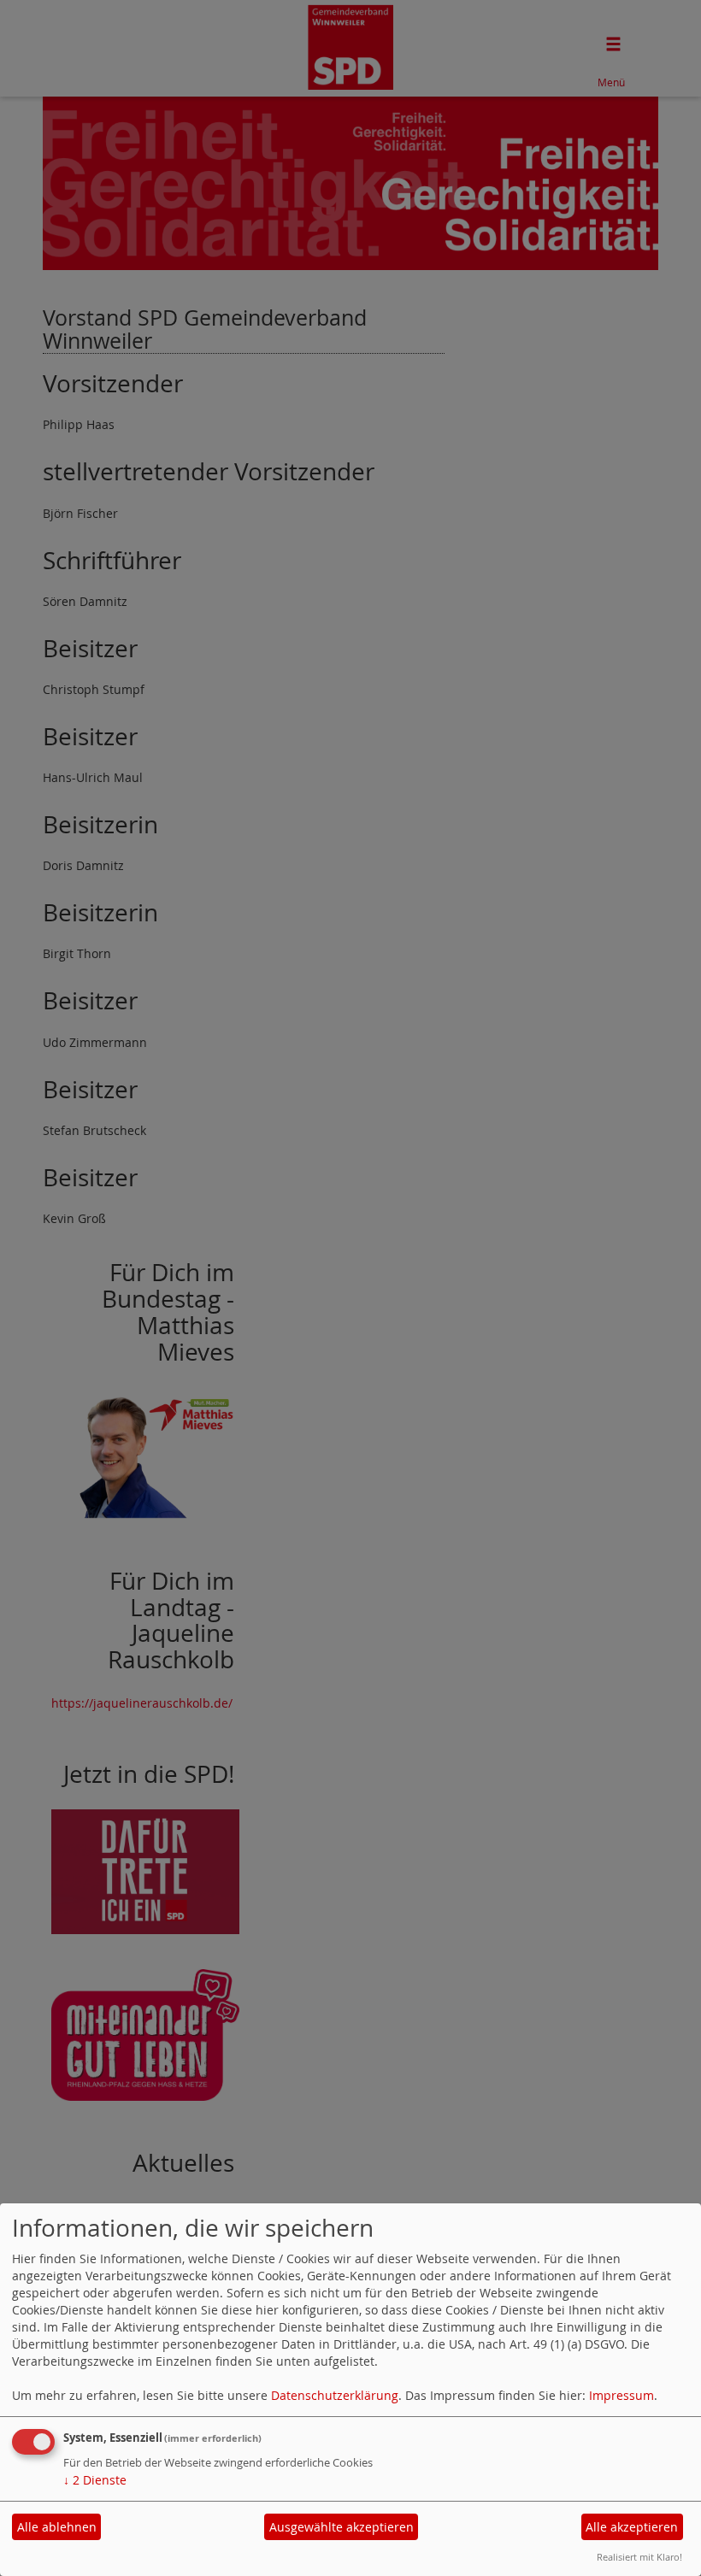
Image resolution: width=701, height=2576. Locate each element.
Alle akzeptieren (632, 2527)
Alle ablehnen (57, 2527)
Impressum (621, 2395)
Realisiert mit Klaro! (639, 2557)
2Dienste (95, 2480)
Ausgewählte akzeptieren (342, 2527)
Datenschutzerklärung (335, 2395)
